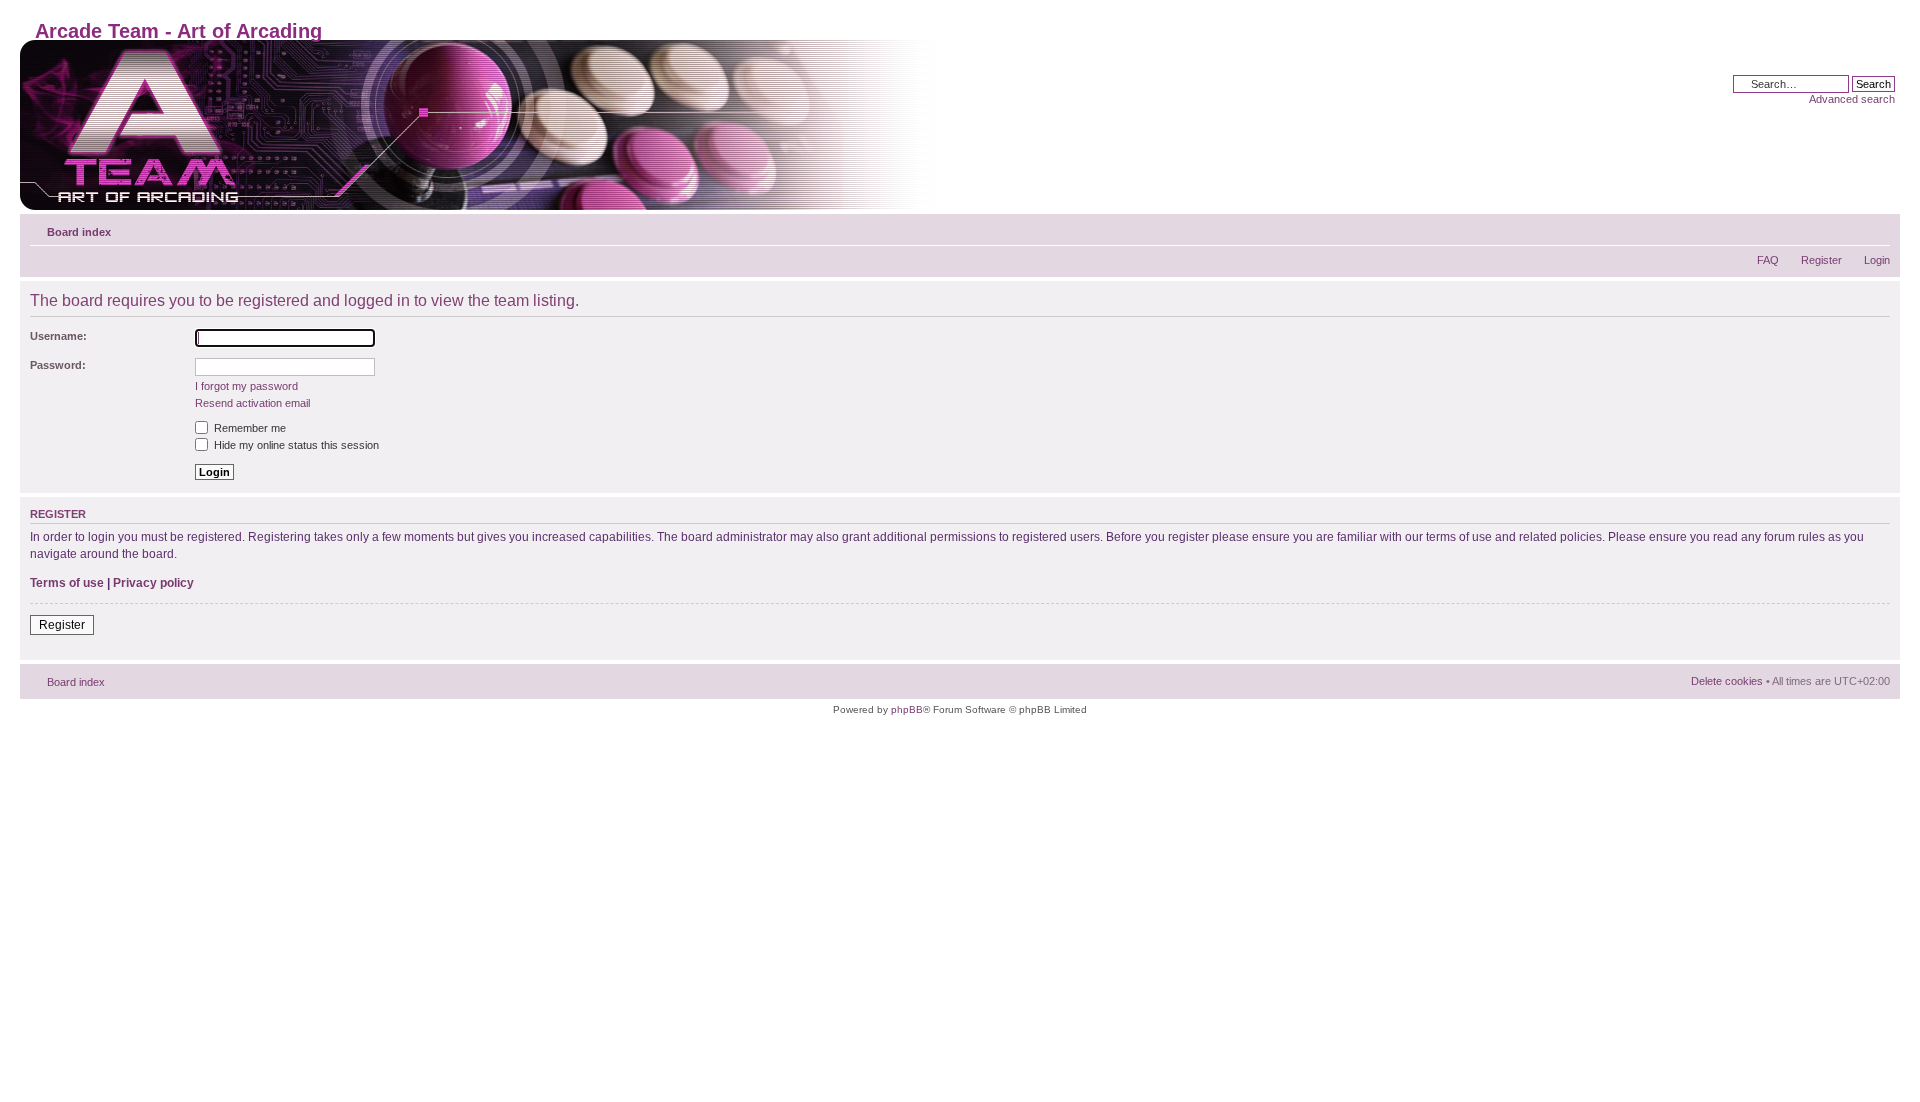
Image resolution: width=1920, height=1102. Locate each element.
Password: (58, 365)
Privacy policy (153, 583)
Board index (79, 232)
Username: (58, 336)
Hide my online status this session (295, 445)
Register (1821, 260)
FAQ (1768, 260)
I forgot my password (246, 386)
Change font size (1875, 228)
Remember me (248, 428)
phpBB (907, 709)
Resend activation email (252, 403)
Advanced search (1852, 99)
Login (1877, 260)
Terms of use (67, 583)
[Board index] (481, 125)
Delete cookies (1727, 681)
